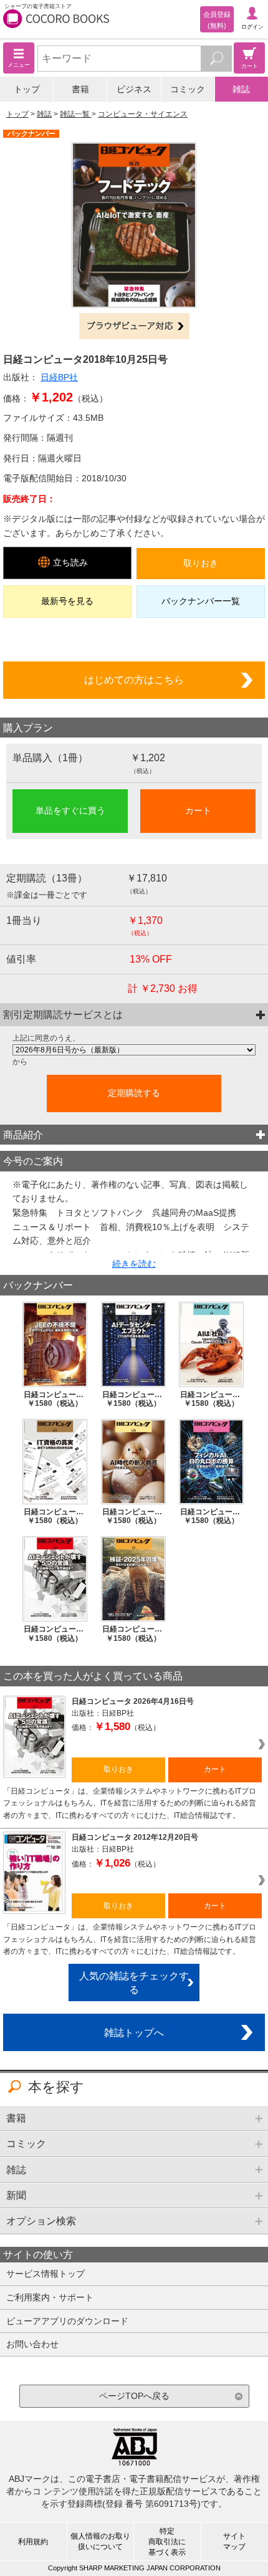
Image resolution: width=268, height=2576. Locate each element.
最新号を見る (67, 601)
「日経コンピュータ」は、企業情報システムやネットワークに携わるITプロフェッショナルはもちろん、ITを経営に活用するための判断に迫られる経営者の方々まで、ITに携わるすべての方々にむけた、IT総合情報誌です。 (130, 1803)
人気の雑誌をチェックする (134, 1983)
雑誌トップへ (134, 2032)
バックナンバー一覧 (201, 601)
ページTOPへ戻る (134, 2396)
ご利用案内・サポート (50, 2297)
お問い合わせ (32, 2344)
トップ (27, 89)
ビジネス (134, 89)
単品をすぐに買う (70, 810)
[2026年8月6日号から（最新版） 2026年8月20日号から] (134, 1050)
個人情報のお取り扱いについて (100, 2541)
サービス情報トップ (45, 2274)
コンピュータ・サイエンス (143, 114)
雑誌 (241, 89)
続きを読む (134, 1264)
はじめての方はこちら (134, 680)
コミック (188, 89)
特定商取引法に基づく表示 (167, 2542)
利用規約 (33, 2542)
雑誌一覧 (76, 114)
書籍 (80, 89)
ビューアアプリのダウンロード (67, 2321)
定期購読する (134, 1093)
